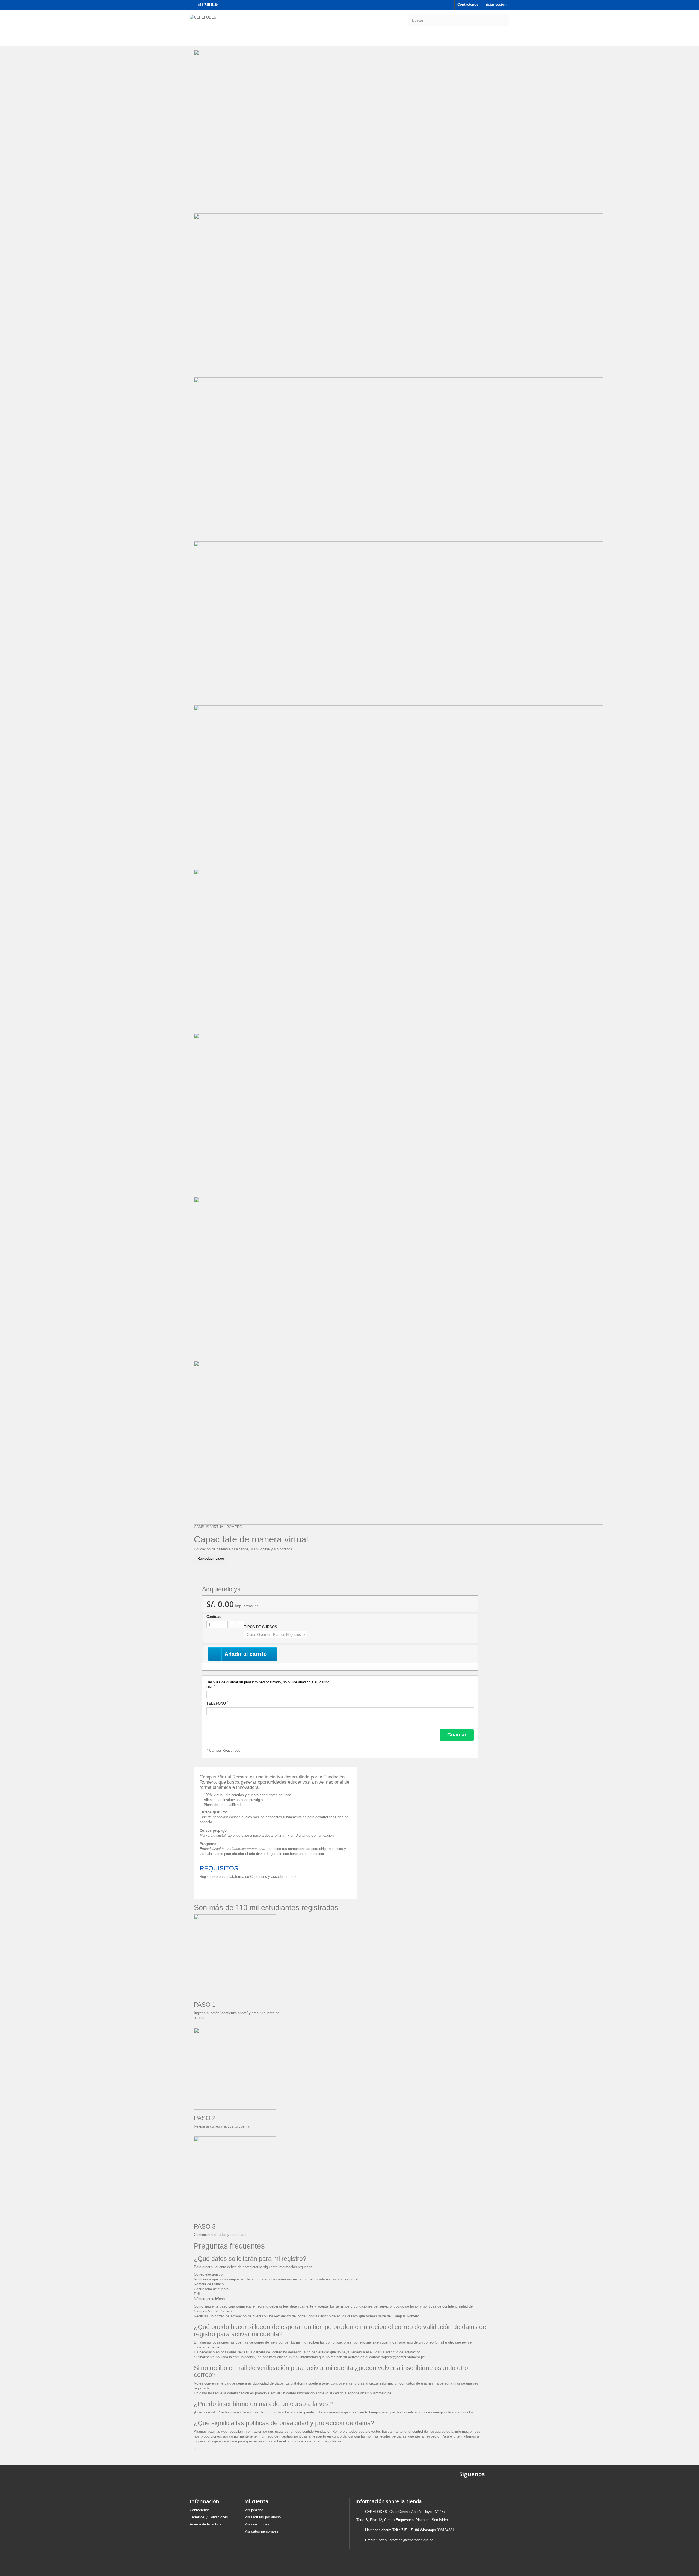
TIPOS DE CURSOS (261, 1627)
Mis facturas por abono (263, 2517)
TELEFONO (217, 1703)
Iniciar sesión (495, 5)
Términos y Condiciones (209, 2517)
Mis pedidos (254, 2510)
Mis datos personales (261, 2531)
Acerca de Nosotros (205, 2524)
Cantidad (214, 1617)
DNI (211, 1687)
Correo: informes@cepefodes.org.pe (405, 2540)
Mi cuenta (256, 2501)
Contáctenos (468, 5)
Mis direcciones (257, 2524)
